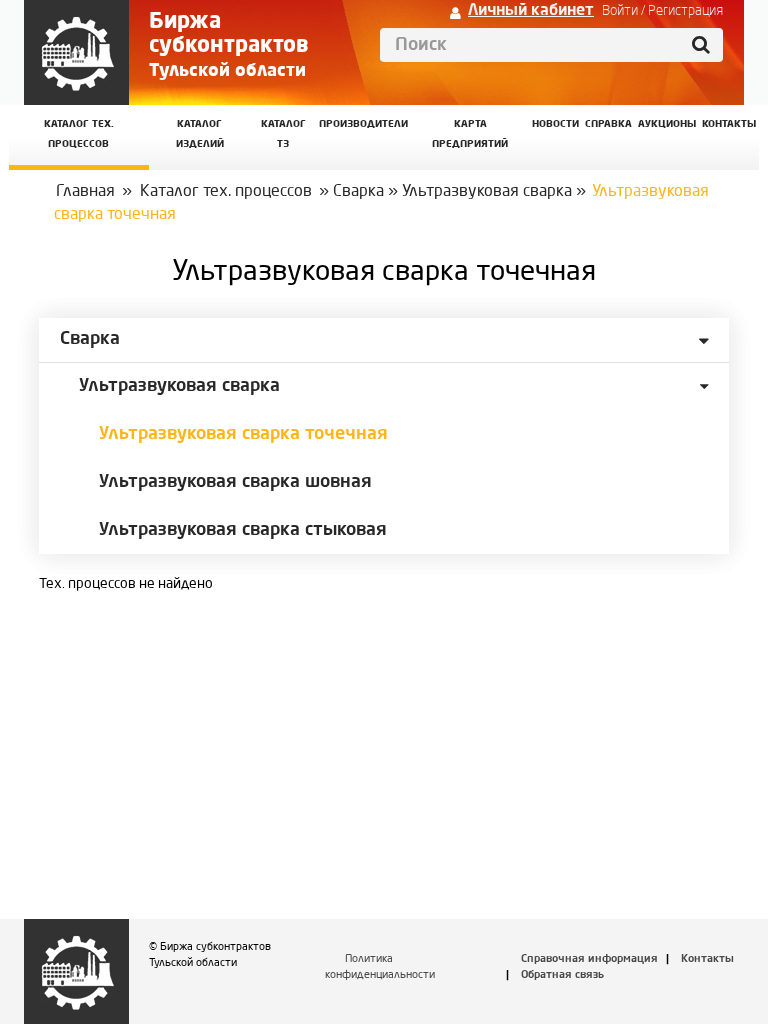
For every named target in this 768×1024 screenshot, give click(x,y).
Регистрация (685, 11)
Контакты (707, 959)
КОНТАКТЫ (729, 124)
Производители (363, 124)
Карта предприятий (470, 134)
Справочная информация (589, 959)
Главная (85, 192)
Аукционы (667, 124)
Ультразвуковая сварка (487, 192)
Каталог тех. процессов (226, 192)
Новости (555, 124)
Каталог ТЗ (283, 134)
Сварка (358, 192)
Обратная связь (562, 975)
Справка (608, 124)
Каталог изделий (200, 134)
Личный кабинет (531, 11)
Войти (620, 11)
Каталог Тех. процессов (79, 134)
